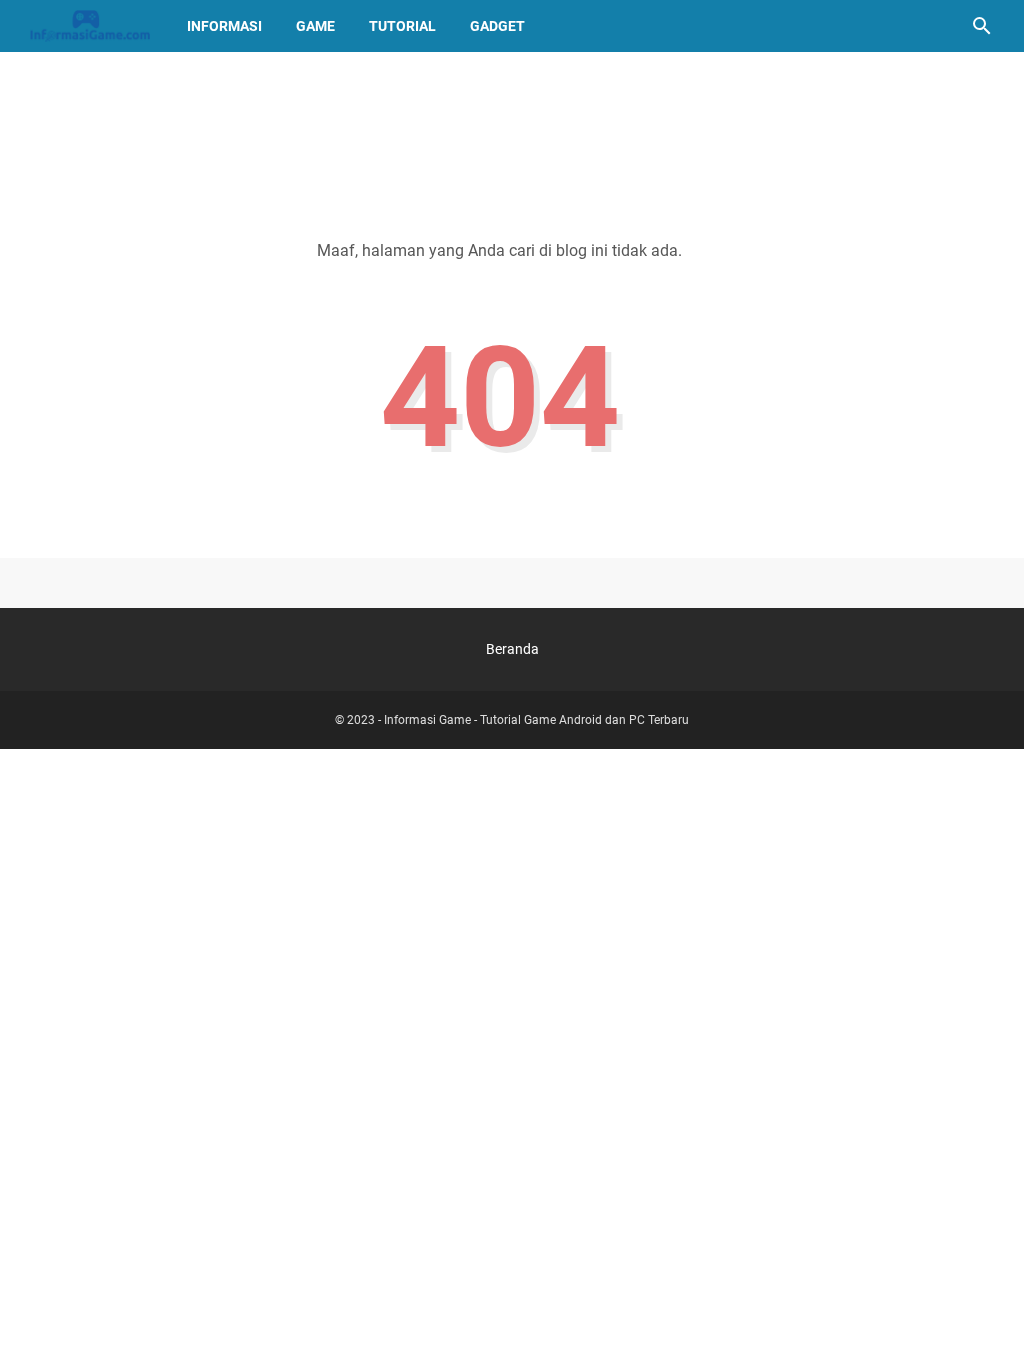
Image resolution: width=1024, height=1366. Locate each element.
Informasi (224, 26)
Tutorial (402, 26)
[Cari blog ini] (982, 26)
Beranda (512, 649)
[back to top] (984, 1321)
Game (315, 26)
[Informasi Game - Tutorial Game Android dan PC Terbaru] (90, 26)
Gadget (497, 26)
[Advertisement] (512, 127)
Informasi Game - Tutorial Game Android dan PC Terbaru (536, 720)
